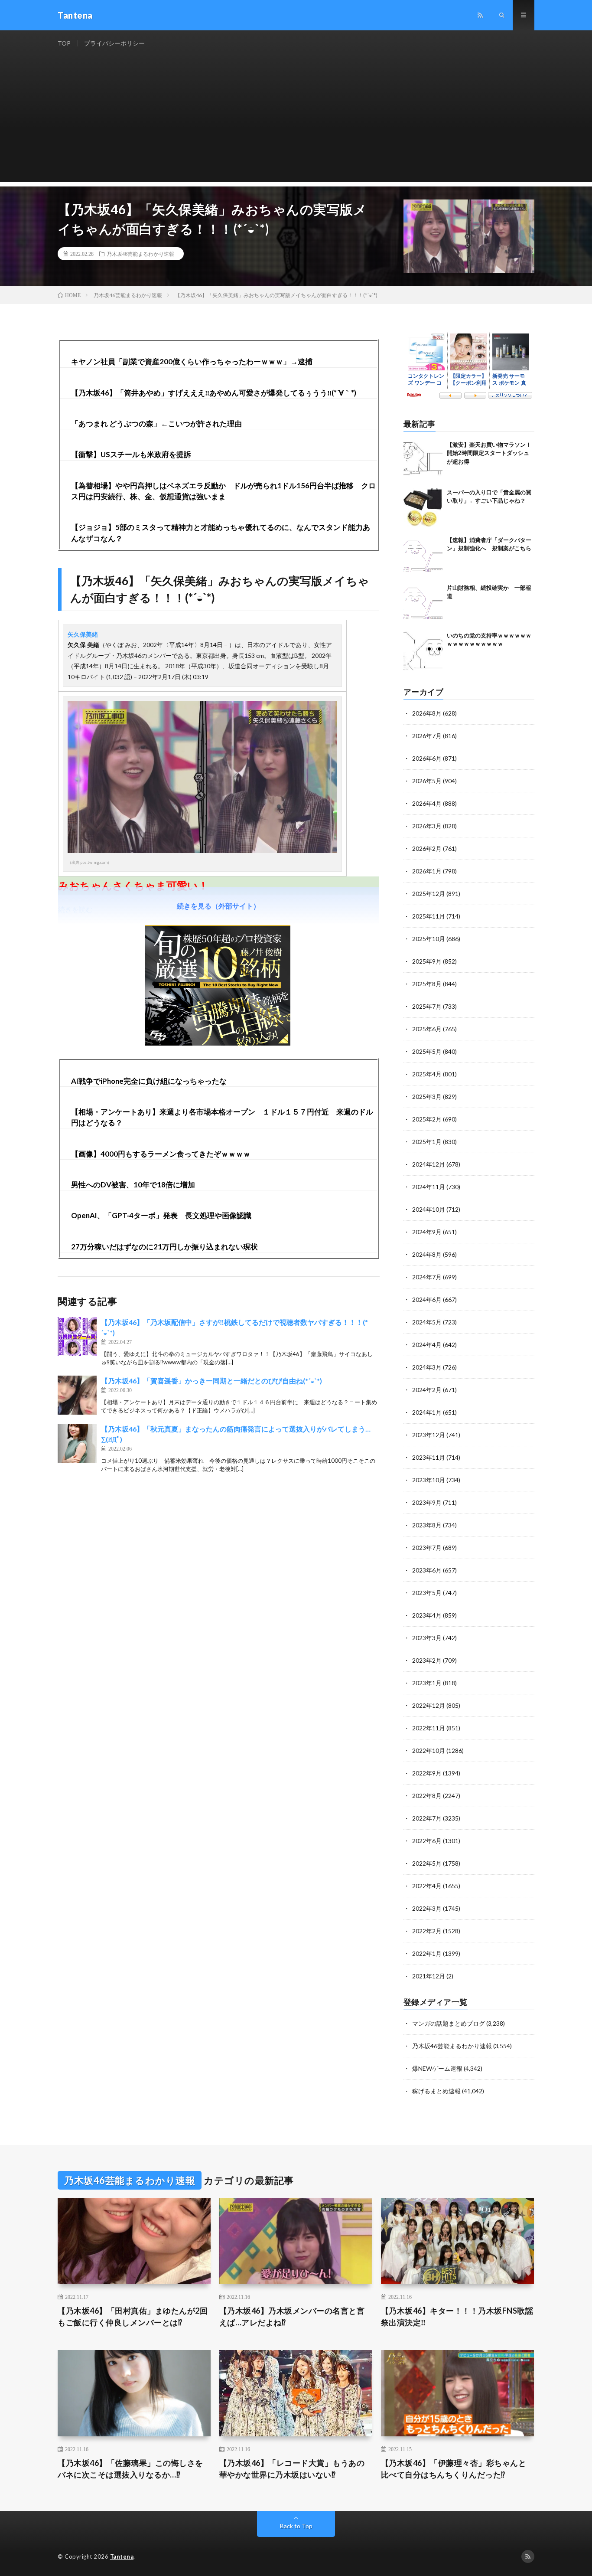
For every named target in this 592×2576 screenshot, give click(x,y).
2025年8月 (427, 984)
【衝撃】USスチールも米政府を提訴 (131, 454)
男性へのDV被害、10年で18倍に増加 (133, 1185)
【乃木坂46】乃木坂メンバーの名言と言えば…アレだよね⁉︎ (292, 2316)
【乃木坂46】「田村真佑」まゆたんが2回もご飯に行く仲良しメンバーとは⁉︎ (133, 2316)
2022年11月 (429, 1728)
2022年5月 (427, 1863)
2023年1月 (427, 1683)
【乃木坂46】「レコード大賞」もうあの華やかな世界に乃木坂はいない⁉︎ (292, 2469)
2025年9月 (427, 961)
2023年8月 (427, 1525)
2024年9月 (427, 1232)
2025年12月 (429, 894)
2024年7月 (427, 1277)
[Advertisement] (296, 121)
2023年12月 (429, 1435)
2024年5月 (427, 1322)
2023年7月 (427, 1548)
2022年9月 (427, 1773)
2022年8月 (427, 1796)
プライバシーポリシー (114, 43)
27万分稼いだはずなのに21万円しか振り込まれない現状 (164, 1247)
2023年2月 (427, 1660)
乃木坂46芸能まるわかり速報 (140, 254)
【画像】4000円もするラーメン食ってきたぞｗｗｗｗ (161, 1154)
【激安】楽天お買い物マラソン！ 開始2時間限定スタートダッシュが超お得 (489, 453)
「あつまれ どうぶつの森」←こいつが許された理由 (156, 423)
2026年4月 (427, 803)
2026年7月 (427, 736)
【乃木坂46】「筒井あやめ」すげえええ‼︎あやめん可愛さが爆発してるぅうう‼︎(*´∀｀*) (214, 393)
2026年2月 (427, 848)
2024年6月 (427, 1299)
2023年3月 (427, 1638)
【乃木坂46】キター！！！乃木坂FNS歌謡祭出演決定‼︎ (457, 2316)
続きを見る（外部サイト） (218, 906)
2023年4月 (427, 1615)
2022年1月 (427, 1953)
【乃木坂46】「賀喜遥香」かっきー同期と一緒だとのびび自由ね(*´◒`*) (211, 1381)
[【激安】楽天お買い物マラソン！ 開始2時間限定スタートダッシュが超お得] (423, 460)
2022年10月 (429, 1751)
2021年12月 (429, 1976)
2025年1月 (427, 1142)
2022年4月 (427, 1886)
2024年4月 (427, 1345)
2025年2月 (427, 1119)
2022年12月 (429, 1705)
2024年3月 (427, 1367)
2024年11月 (429, 1187)
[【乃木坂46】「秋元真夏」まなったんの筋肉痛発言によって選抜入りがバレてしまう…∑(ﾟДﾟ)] (77, 1443)
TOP (64, 43)
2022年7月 (427, 1818)
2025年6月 (427, 1029)
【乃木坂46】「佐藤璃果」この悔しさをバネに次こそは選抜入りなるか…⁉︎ (130, 2469)
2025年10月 (429, 939)
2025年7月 (427, 1006)
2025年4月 (427, 1074)
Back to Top (296, 2526)
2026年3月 (427, 826)
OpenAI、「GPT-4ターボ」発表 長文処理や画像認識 (161, 1215)
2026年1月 (427, 871)
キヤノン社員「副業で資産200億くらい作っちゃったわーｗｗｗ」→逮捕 (192, 361)
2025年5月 (427, 1051)
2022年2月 (427, 1931)
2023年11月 (429, 1457)
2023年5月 (427, 1593)
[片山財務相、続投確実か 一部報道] (423, 603)
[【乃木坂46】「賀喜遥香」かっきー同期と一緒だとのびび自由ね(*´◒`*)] (77, 1395)
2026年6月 (427, 758)
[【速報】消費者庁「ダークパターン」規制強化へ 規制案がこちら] (423, 556)
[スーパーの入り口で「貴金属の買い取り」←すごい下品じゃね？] (423, 508)
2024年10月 (429, 1209)
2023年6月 (427, 1570)
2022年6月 (427, 1841)
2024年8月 (427, 1254)
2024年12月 (429, 1164)
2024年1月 (427, 1412)
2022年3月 (427, 1908)
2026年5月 (427, 781)
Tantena (122, 2556)
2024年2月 (427, 1390)
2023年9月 (427, 1502)
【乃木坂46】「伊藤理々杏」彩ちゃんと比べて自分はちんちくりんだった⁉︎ (454, 2469)
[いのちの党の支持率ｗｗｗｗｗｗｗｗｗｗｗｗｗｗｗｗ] (423, 651)
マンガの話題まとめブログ (449, 2023)
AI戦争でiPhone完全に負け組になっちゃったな (149, 1081)
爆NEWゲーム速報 (437, 2068)
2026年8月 (427, 713)
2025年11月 (429, 916)
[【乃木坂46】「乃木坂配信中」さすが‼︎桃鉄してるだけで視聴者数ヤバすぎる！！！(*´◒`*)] (77, 1337)
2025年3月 (427, 1097)
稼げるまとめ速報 (436, 2091)
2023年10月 (429, 1480)
